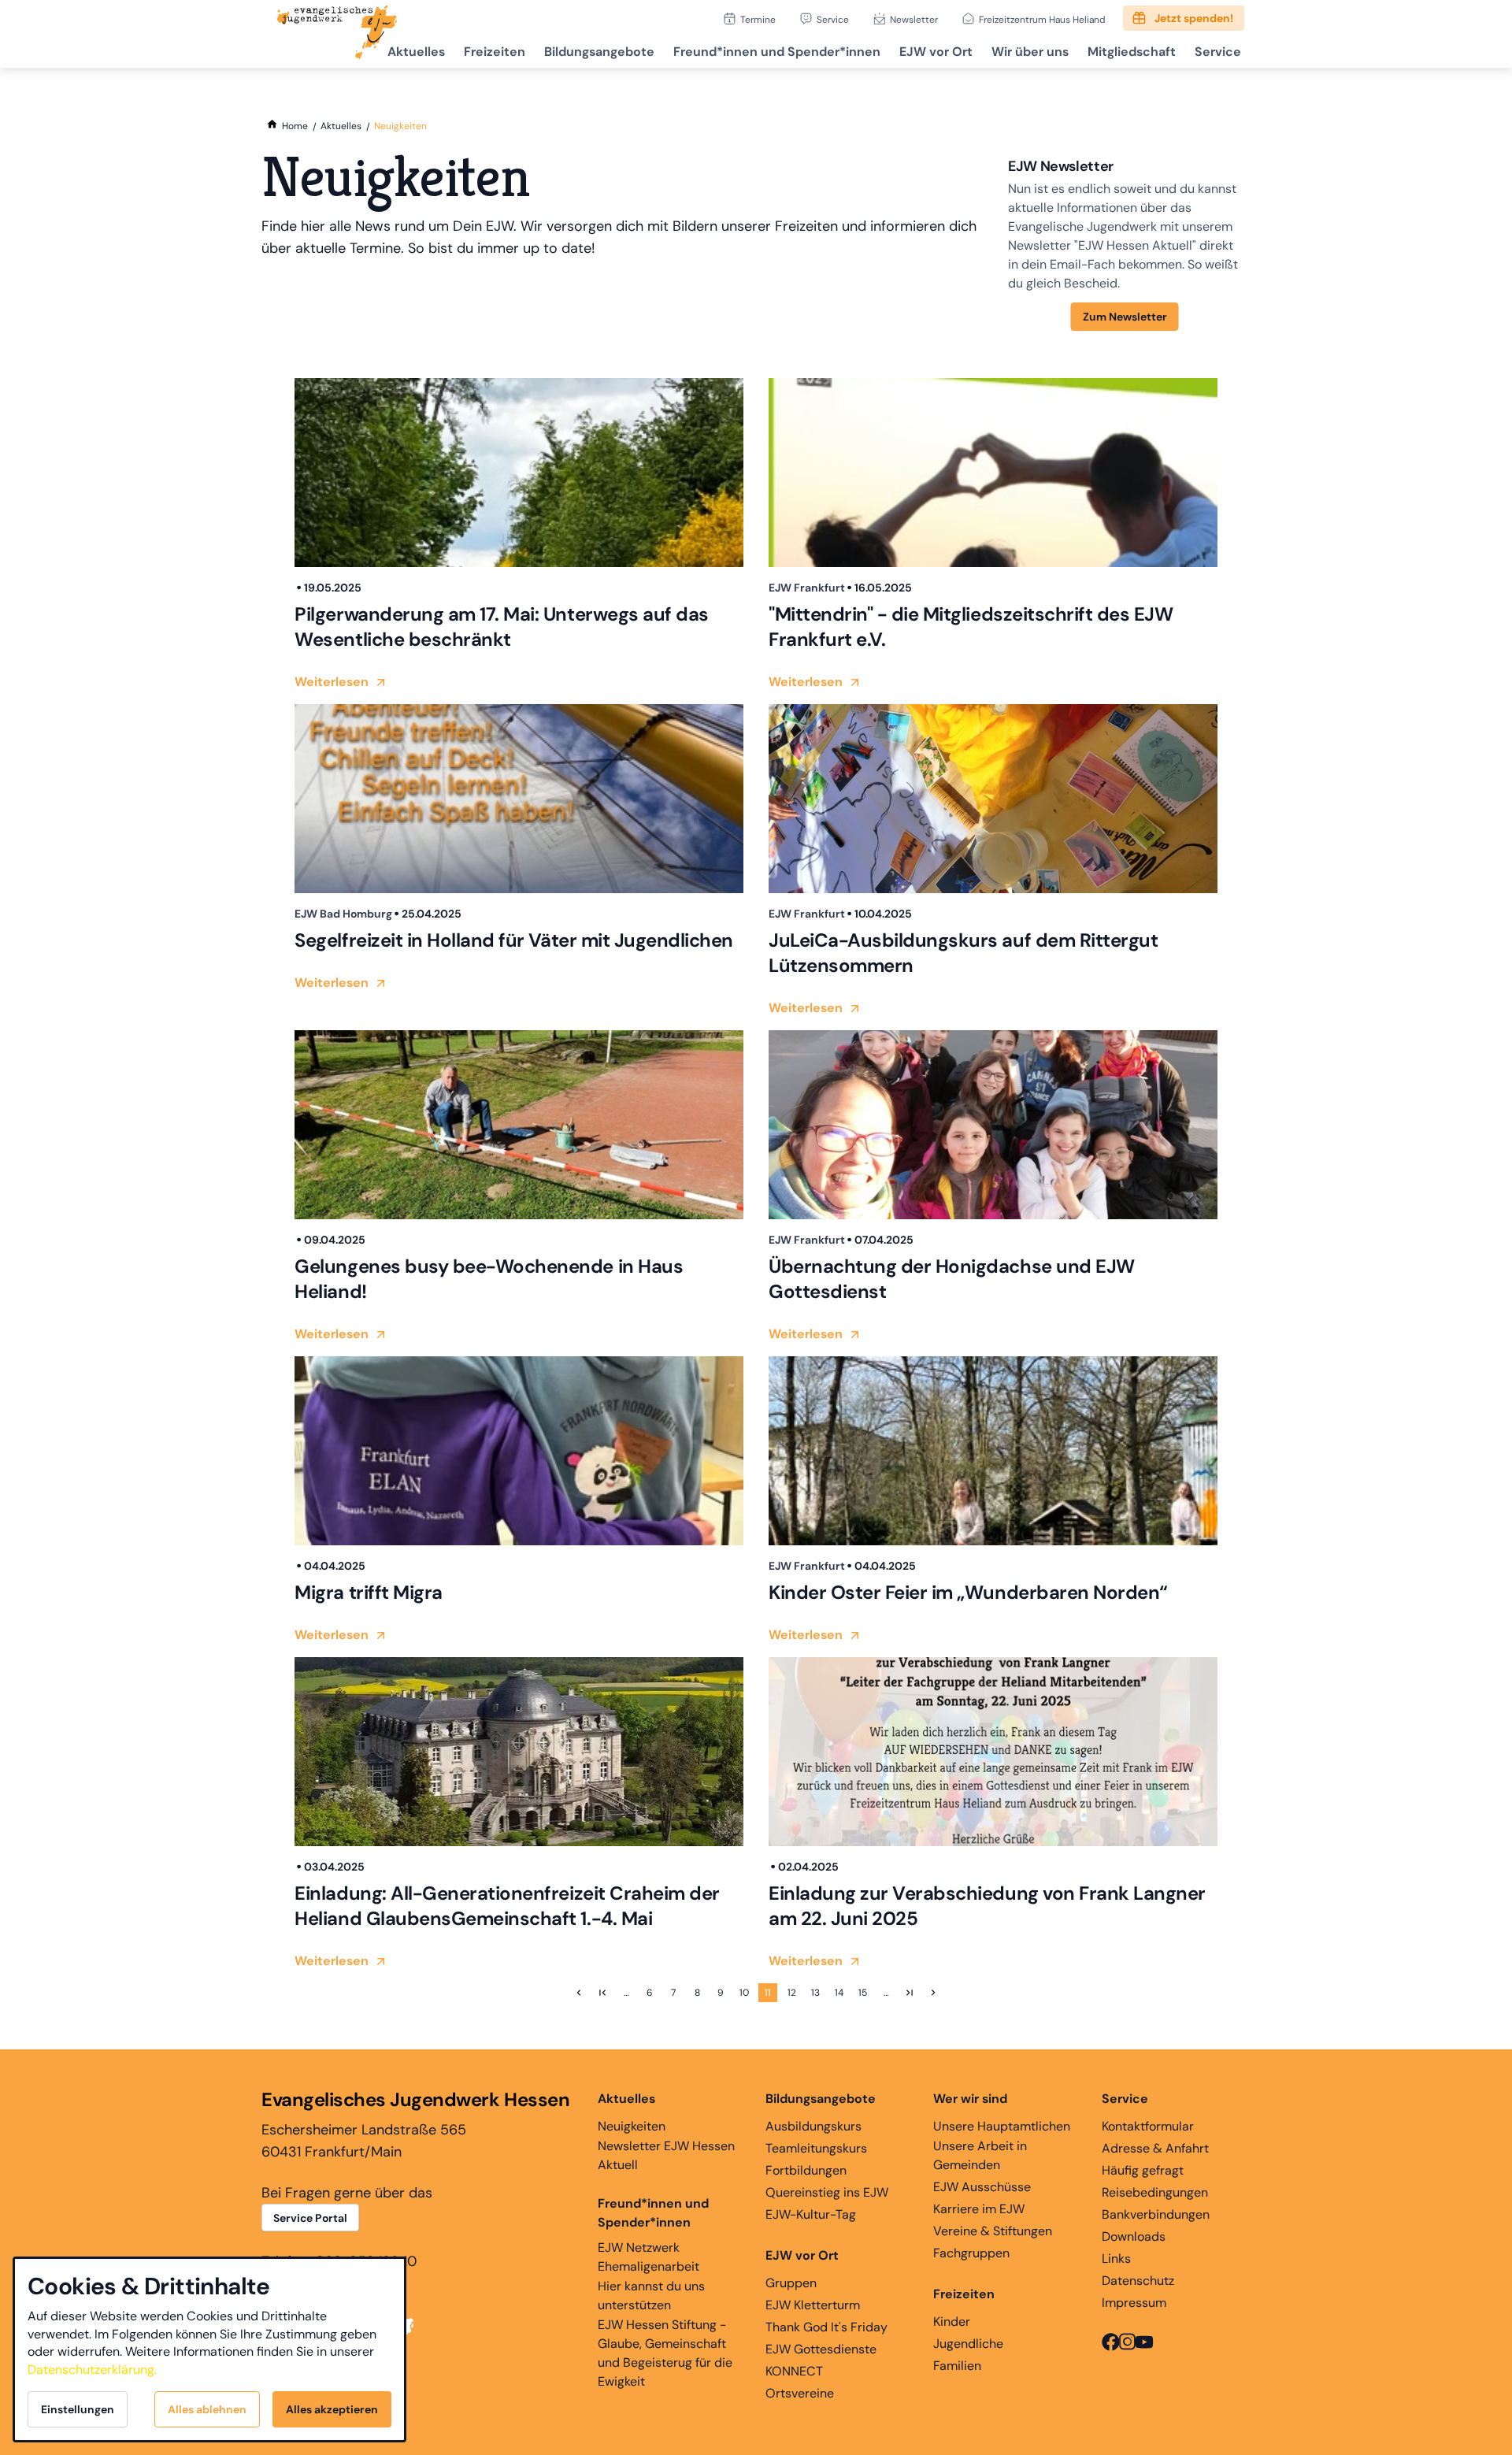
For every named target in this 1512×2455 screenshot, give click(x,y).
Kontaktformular (1148, 2126)
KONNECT (794, 2371)
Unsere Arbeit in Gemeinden (980, 2155)
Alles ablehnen (207, 2409)
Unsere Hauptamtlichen (1002, 2126)
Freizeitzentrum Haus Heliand (1042, 19)
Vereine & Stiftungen (993, 2231)
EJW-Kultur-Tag (811, 2214)
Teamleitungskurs (816, 2148)
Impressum (1134, 2303)
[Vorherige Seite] (579, 1993)
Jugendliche (968, 2344)
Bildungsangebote (599, 52)
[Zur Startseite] (337, 34)
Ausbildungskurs (813, 2126)
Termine (758, 19)
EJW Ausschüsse (982, 2187)
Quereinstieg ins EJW (827, 2192)
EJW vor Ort (936, 52)
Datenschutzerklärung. (92, 2370)
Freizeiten (495, 52)
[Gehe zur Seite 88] (910, 1993)
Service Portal (310, 2218)
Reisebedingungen (1155, 2192)
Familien (957, 2366)
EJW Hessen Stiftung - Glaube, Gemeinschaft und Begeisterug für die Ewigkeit (665, 2353)
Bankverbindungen (1156, 2214)
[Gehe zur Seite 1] (602, 1993)
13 (815, 1993)
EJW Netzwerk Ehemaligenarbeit (649, 2257)
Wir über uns (1030, 52)
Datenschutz (1138, 2281)
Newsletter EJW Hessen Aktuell (666, 2155)
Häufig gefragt (1143, 2170)
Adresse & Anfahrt (1155, 2148)
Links (1116, 2258)
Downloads (1134, 2236)
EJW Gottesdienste (821, 2349)
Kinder (952, 2321)
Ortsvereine (800, 2393)
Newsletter (914, 19)
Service (833, 19)
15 (863, 1993)
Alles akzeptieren (332, 2409)
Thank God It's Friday (826, 2327)
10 (744, 1993)
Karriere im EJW (979, 2209)
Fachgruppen (971, 2253)
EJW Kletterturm (813, 2305)
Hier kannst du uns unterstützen (651, 2296)
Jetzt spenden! (1194, 18)
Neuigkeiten (632, 2126)
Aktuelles (416, 52)
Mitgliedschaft (1132, 52)
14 (839, 1993)
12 (792, 1993)
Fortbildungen (806, 2170)
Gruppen (791, 2283)
